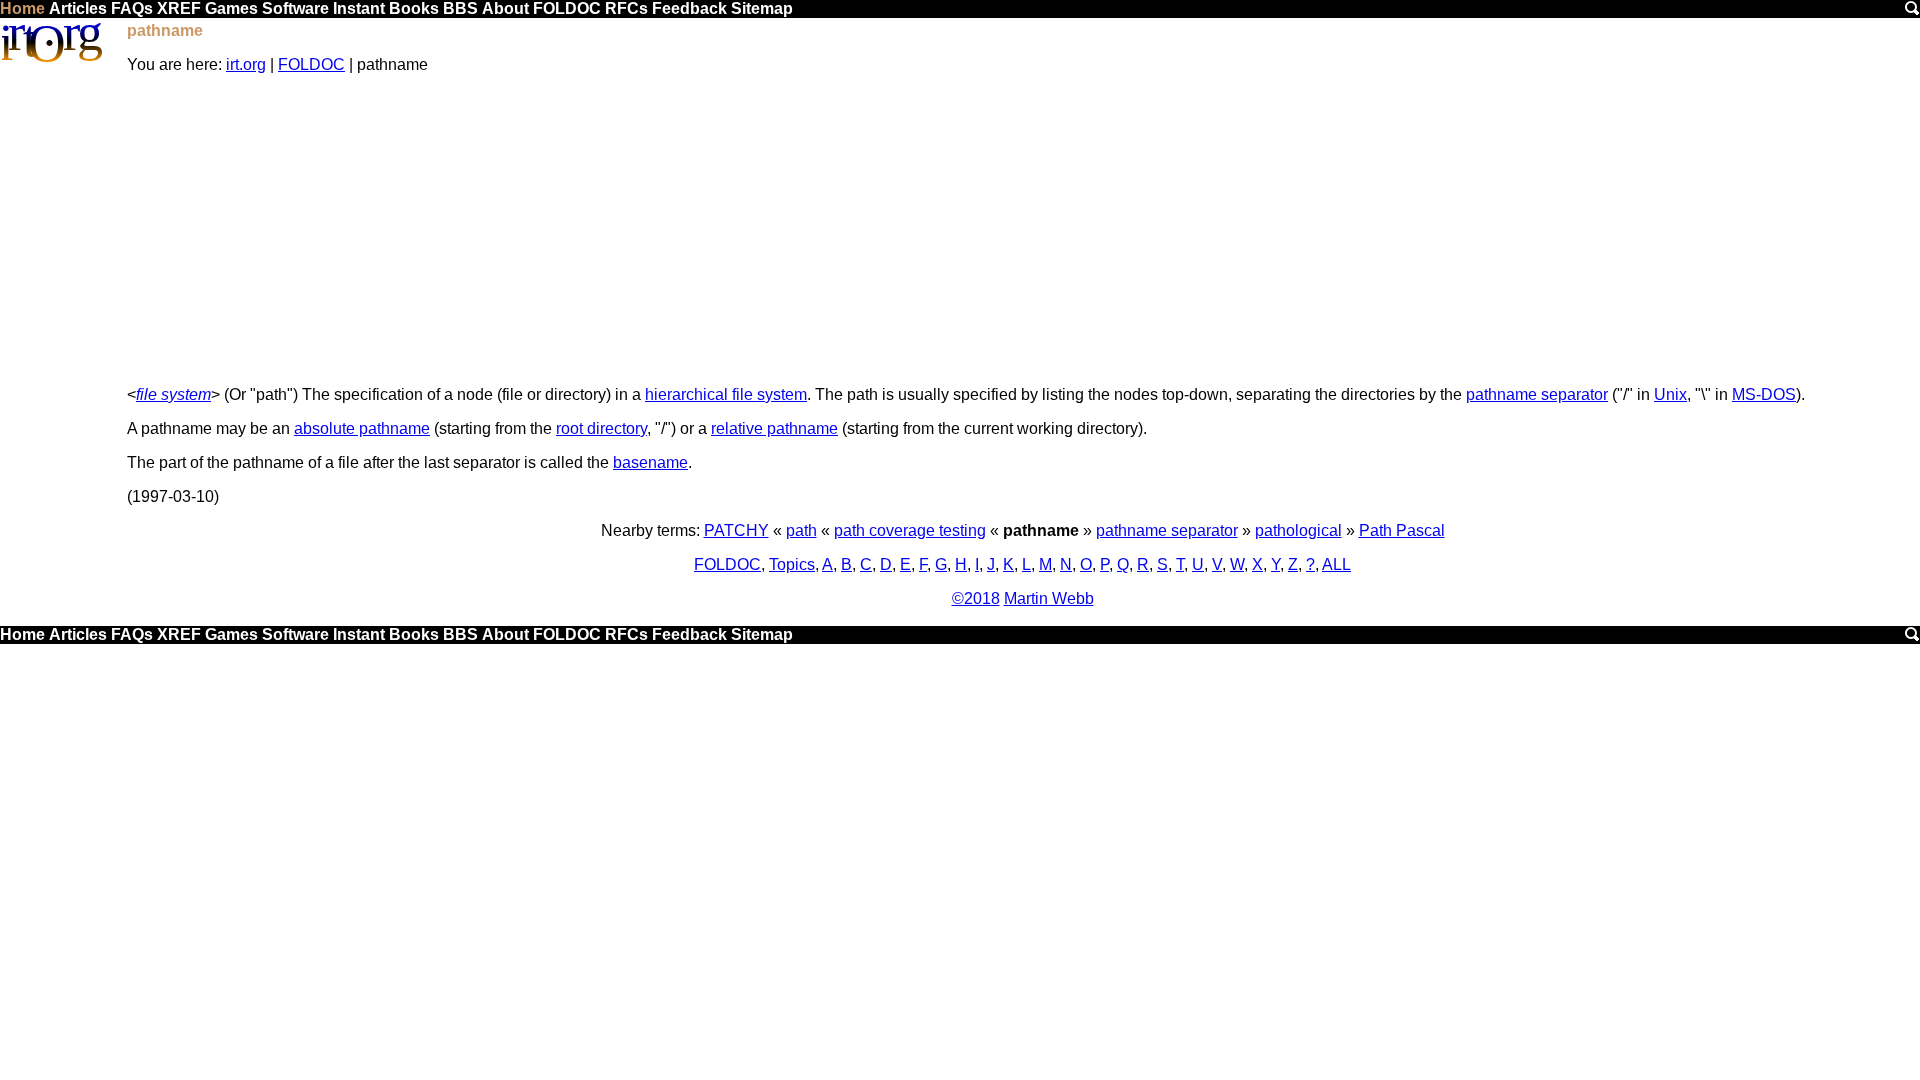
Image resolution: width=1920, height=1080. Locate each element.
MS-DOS (1764, 394)
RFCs (626, 8)
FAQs (132, 8)
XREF (179, 8)
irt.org (246, 64)
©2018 (976, 598)
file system (173, 394)
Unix (1670, 394)
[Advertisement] (1023, 230)
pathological (1298, 530)
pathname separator (1537, 394)
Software (295, 8)
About (505, 8)
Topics (792, 564)
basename (650, 462)
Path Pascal (1402, 530)
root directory (601, 428)
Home (22, 8)
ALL (1336, 564)
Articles (78, 8)
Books (414, 8)
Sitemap (762, 8)
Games (231, 8)
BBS (460, 8)
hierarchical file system (726, 394)
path (801, 530)
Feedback (689, 8)
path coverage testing (910, 530)
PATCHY (736, 530)
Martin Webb (1049, 598)
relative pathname (774, 428)
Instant (359, 8)
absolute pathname (362, 428)
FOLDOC (567, 8)
